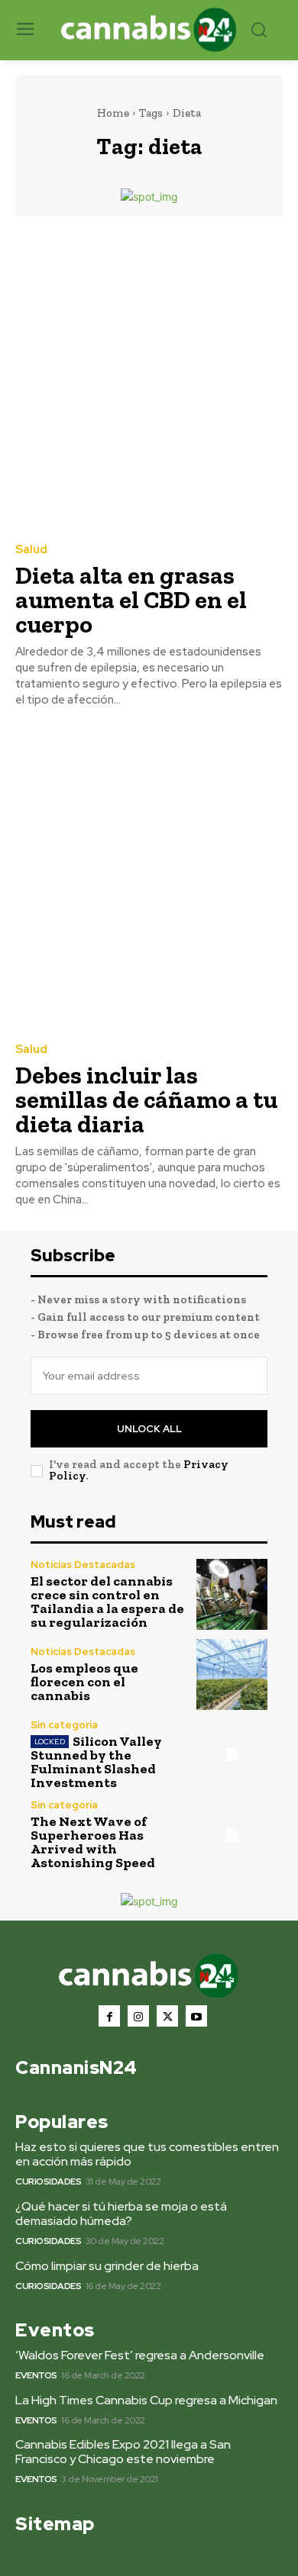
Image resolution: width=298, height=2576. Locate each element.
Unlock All (149, 1429)
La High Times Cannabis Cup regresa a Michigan (146, 2400)
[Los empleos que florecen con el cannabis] (232, 1674)
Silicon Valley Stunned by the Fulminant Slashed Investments (96, 1762)
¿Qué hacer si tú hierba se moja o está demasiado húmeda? (121, 2214)
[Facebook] (109, 2016)
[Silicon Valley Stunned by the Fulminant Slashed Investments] (232, 1755)
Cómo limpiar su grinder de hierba (107, 2266)
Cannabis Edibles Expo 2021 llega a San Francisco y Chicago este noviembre (123, 2452)
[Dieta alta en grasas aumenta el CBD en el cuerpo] (149, 378)
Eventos (36, 2375)
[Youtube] (196, 2016)
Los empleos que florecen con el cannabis (84, 1682)
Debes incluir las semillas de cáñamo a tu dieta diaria (146, 1100)
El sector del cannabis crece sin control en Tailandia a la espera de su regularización (107, 1602)
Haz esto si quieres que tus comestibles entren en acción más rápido (147, 2154)
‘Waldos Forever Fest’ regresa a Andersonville (140, 2355)
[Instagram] (138, 2016)
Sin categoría (64, 1725)
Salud (31, 550)
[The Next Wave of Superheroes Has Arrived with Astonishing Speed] (232, 1835)
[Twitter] (167, 2016)
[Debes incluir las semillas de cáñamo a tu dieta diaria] (149, 878)
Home (113, 113)
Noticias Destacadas (83, 1565)
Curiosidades (48, 2182)
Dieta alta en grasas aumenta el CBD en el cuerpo (131, 600)
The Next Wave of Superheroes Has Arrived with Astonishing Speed (93, 1842)
